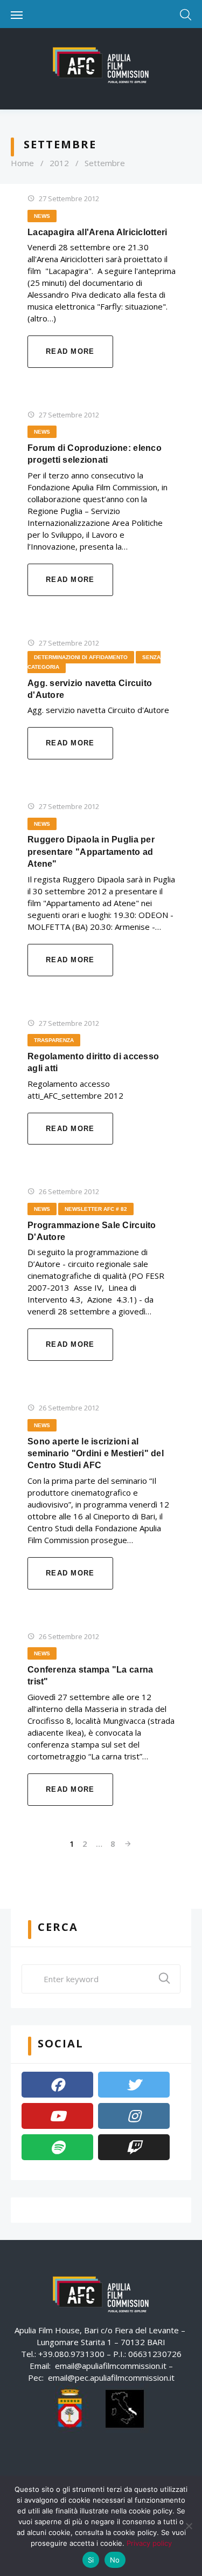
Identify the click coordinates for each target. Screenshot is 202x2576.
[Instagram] (134, 2116)
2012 (59, 163)
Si (91, 2560)
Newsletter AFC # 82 (96, 1209)
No (115, 2560)
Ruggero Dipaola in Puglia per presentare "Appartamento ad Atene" (91, 852)
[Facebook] (57, 2085)
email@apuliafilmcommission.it (111, 2366)
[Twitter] (134, 2085)
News (42, 216)
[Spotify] (57, 2147)
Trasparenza (54, 1040)
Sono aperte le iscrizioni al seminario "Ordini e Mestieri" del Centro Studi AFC (96, 1454)
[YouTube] (57, 2116)
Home (22, 163)
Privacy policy (149, 2543)
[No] (189, 2526)
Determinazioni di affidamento (81, 657)
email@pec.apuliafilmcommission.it (111, 2378)
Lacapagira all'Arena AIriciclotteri (97, 232)
